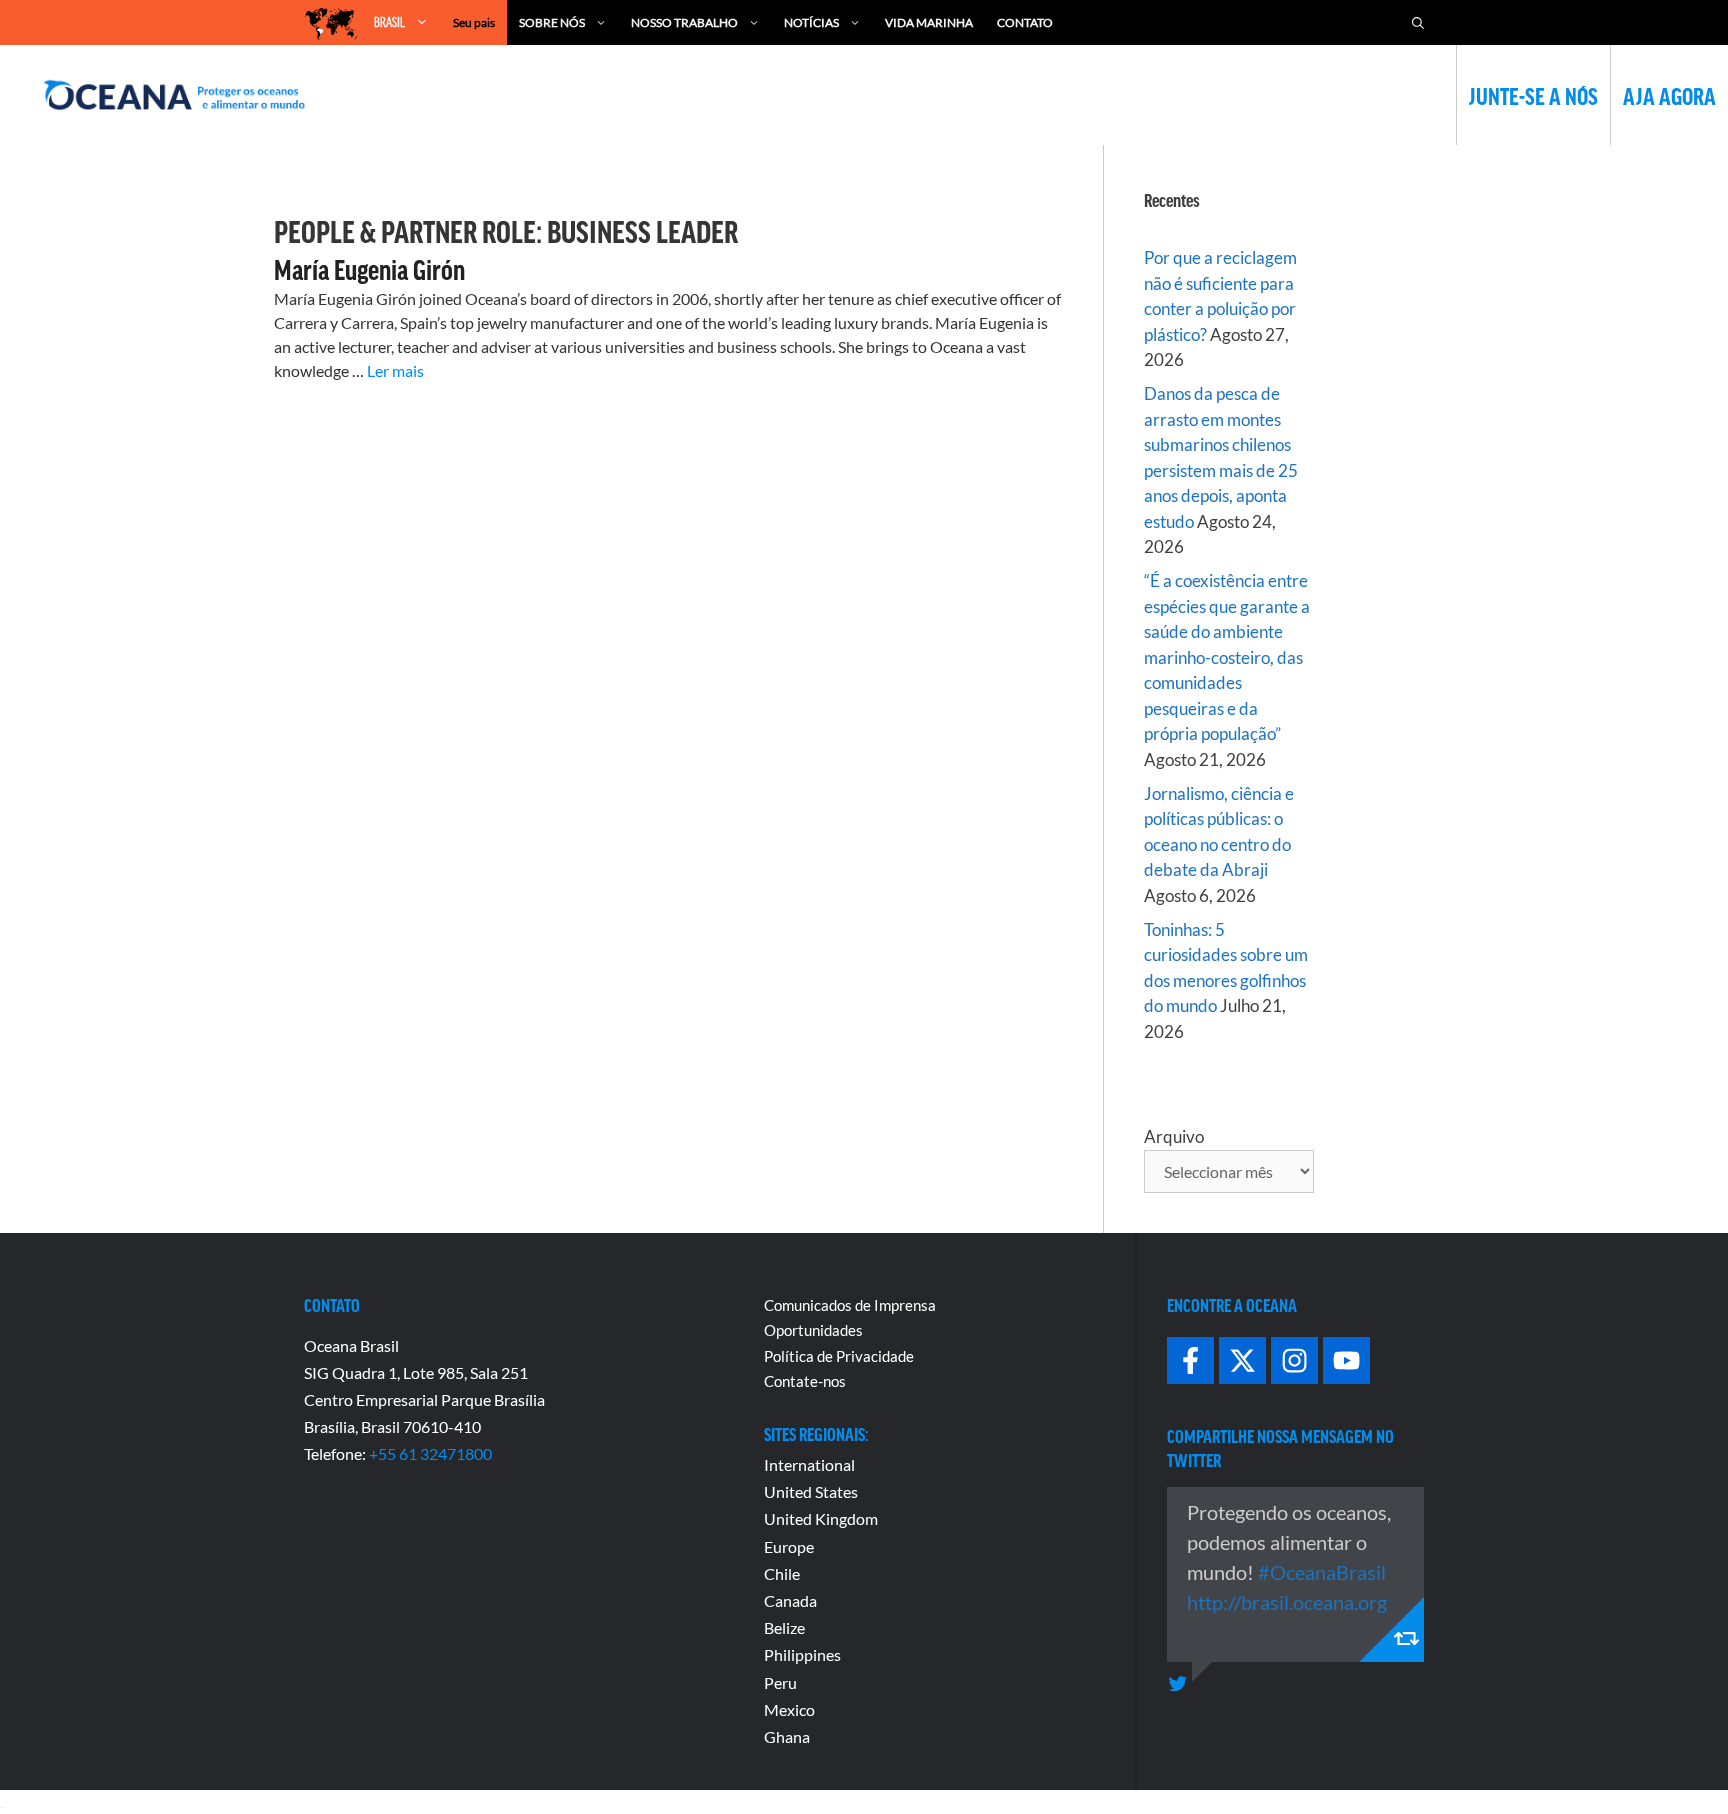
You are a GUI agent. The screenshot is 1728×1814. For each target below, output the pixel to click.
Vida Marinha (929, 22)
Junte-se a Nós (1533, 95)
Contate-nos (805, 1381)
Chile (782, 1573)
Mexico (789, 1709)
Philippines (802, 1654)
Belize (784, 1627)
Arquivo (1174, 1136)
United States (811, 1491)
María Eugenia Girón (369, 269)
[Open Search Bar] (1418, 22)
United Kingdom (821, 1518)
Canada (790, 1600)
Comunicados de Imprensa (850, 1305)
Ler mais (395, 370)
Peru (780, 1682)
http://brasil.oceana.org (1287, 1602)
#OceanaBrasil (1322, 1572)
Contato (1025, 22)
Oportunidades (813, 1330)
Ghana (787, 1736)
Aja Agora (1669, 95)
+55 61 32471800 (430, 1453)
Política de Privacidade (839, 1356)
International (809, 1464)
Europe (789, 1546)
